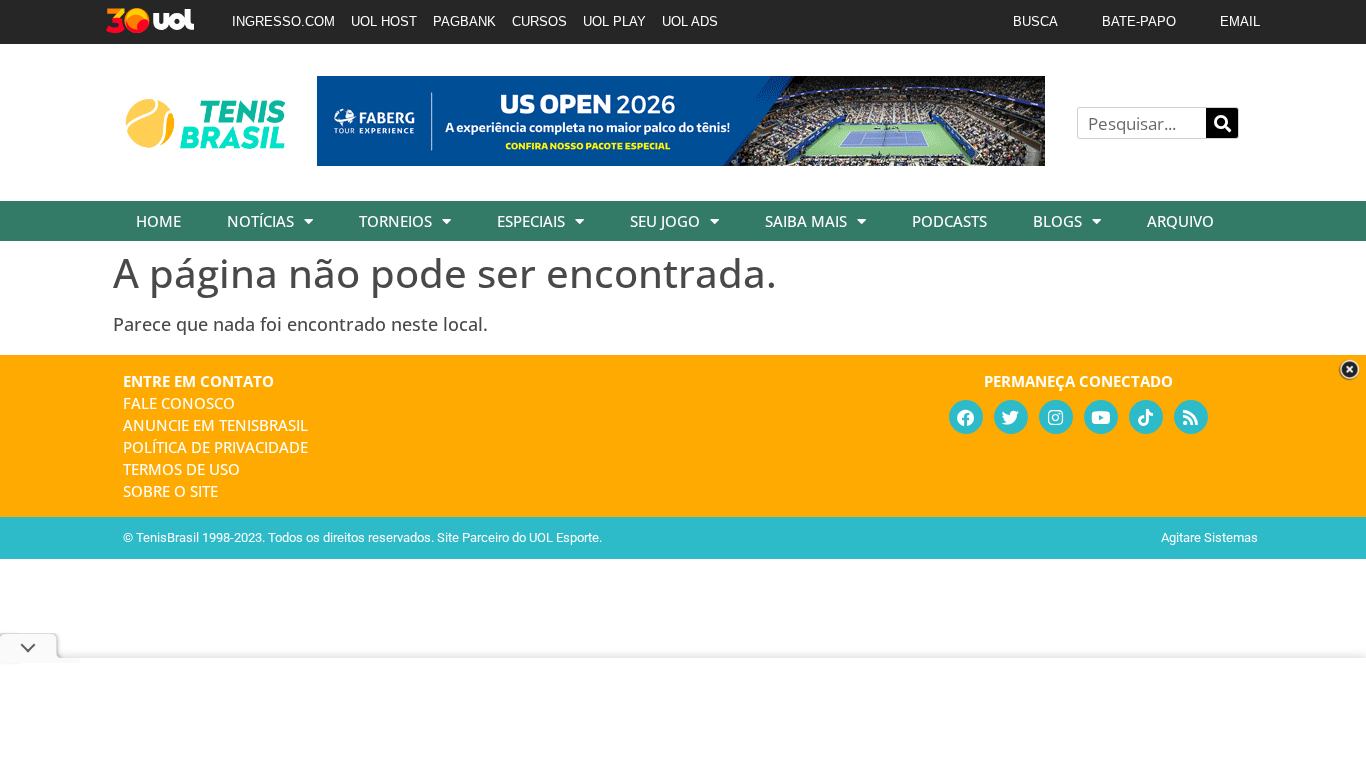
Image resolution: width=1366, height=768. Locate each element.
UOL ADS (690, 21)
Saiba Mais (806, 221)
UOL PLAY (614, 21)
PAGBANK (464, 21)
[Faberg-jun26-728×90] (681, 159)
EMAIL (1240, 21)
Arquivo (1180, 221)
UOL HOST (384, 21)
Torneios (395, 221)
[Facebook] (966, 417)
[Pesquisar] (1222, 123)
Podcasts (949, 221)
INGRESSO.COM (283, 21)
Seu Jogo (665, 221)
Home (158, 221)
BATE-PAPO (1139, 21)
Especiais (531, 221)
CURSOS (539, 21)
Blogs (1057, 221)
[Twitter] (1011, 417)
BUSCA (1035, 21)
